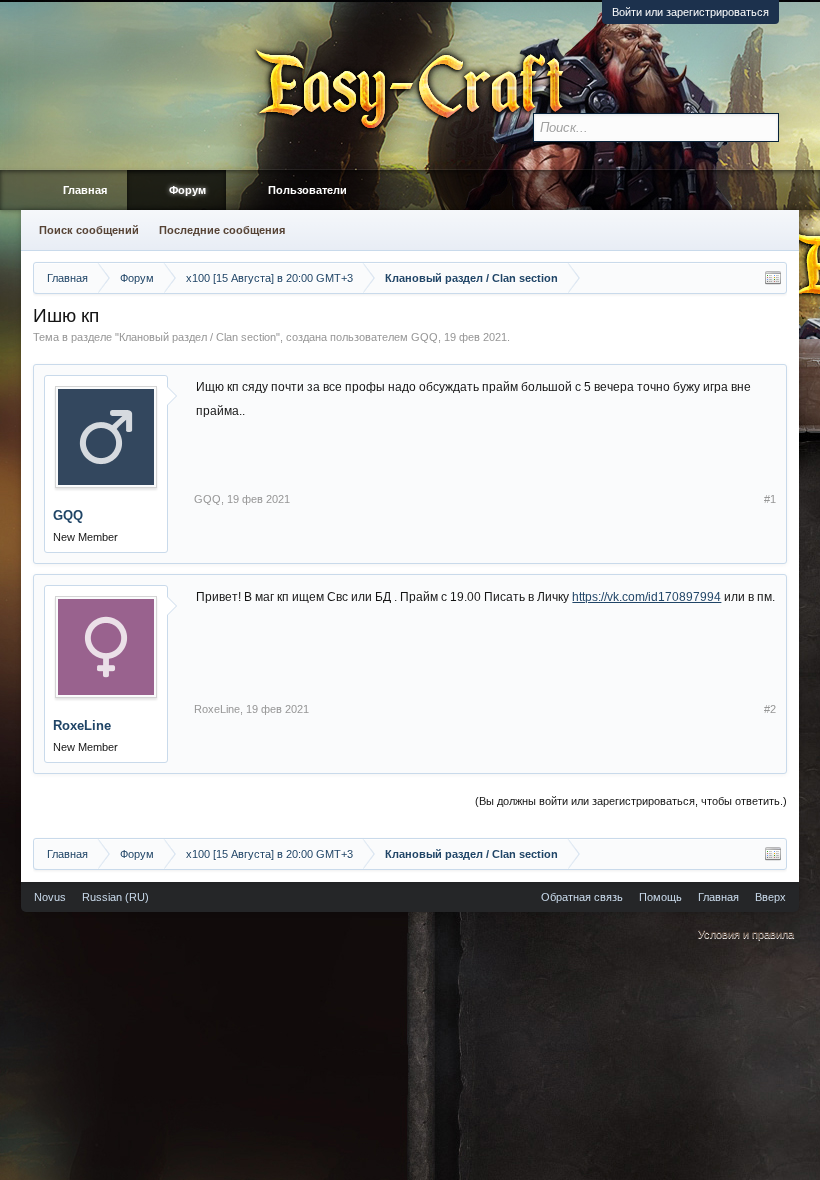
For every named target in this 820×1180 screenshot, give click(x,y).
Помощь (660, 897)
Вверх (770, 897)
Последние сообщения (222, 230)
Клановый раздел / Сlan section (197, 337)
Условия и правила (746, 934)
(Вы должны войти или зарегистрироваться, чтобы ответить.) (631, 801)
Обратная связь (582, 897)
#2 (770, 709)
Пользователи (307, 190)
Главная (85, 190)
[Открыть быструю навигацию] (773, 278)
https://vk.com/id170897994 (646, 597)
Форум (187, 190)
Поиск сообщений (89, 230)
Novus (50, 897)
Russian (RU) (115, 897)
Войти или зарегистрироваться (690, 12)
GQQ (424, 337)
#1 (770, 499)
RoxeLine (82, 725)
